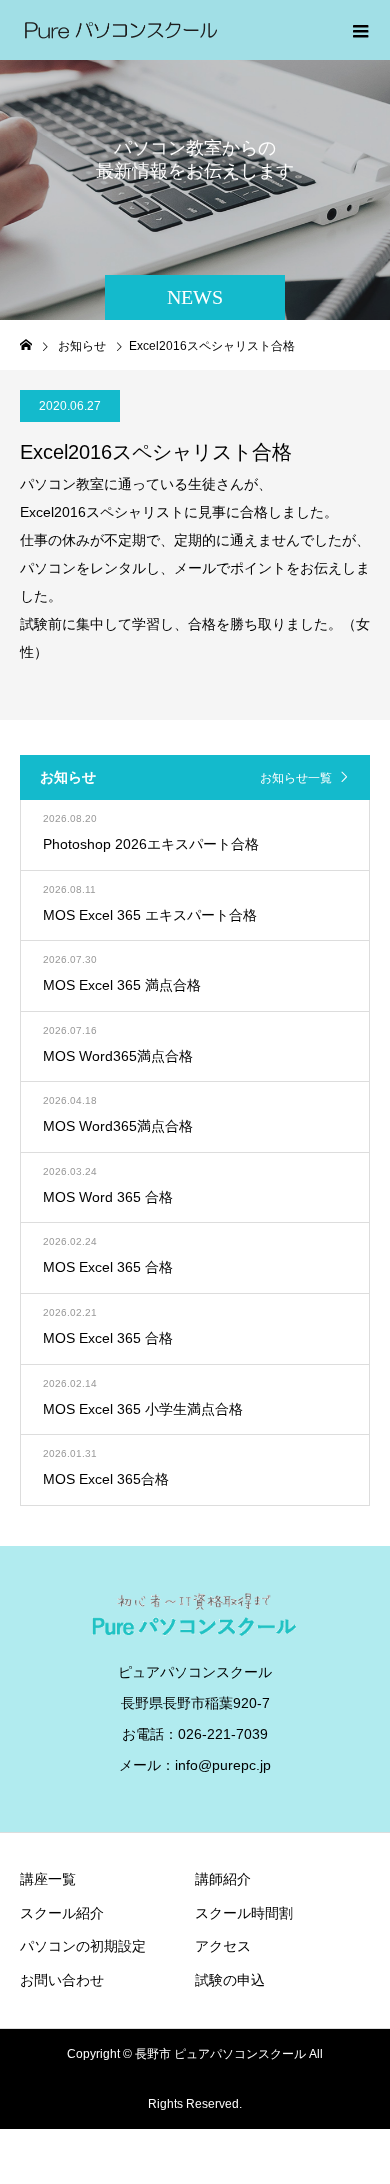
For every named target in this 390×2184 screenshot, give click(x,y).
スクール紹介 (62, 1913)
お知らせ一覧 (296, 778)
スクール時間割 (244, 1913)
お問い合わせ (62, 1980)
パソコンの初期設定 (83, 1946)
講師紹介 (223, 1879)
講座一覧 (48, 1879)
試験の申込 (230, 1980)
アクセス (223, 1946)
